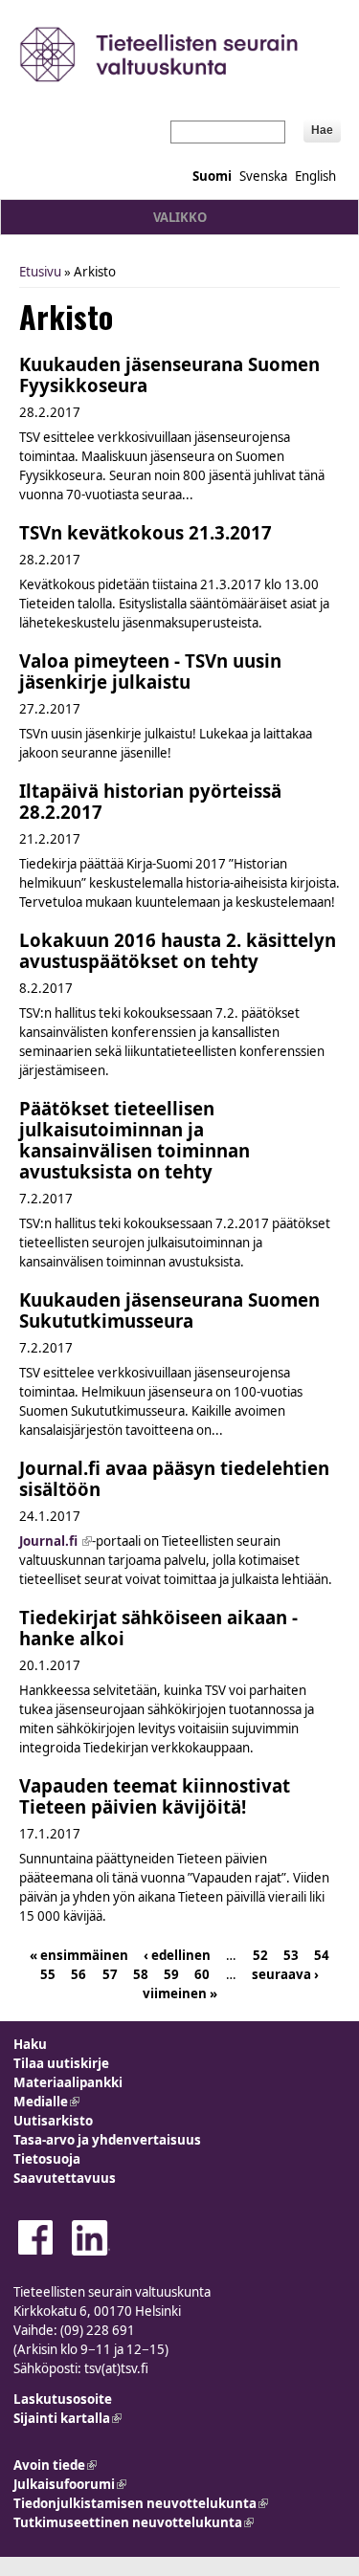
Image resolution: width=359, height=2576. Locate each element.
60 (202, 1973)
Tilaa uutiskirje (61, 2063)
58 (141, 1973)
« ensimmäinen (79, 1954)
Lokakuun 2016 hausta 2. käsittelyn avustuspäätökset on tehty (178, 950)
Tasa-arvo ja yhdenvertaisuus (107, 2140)
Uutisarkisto (53, 2121)
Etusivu (40, 272)
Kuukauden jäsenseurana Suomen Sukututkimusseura (169, 1310)
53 (291, 1954)
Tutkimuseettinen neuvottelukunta (134, 2522)
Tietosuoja (47, 2159)
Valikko (180, 217)
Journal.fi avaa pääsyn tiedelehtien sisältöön (174, 1478)
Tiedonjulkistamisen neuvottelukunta (141, 2503)
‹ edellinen (177, 1954)
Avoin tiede (55, 2465)
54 (322, 1954)
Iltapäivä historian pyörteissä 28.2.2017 (150, 801)
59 (171, 1973)
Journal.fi (56, 1541)
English (315, 176)
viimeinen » (180, 1993)
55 (48, 1973)
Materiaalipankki (68, 2082)
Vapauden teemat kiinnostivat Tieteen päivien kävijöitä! (155, 1796)
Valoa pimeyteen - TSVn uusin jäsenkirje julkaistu (150, 671)
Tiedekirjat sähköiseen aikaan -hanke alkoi (158, 1628)
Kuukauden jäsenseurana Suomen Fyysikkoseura (169, 374)
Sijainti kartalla (67, 2418)
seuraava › (285, 1973)
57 (110, 1973)
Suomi (212, 176)
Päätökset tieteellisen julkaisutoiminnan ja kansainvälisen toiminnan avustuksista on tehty (135, 1140)
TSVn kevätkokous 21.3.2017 (146, 532)
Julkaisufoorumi (70, 2484)
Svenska (263, 176)
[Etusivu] (179, 54)
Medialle (46, 2102)
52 (260, 1954)
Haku (30, 2044)
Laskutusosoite (63, 2399)
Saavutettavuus (65, 2178)
